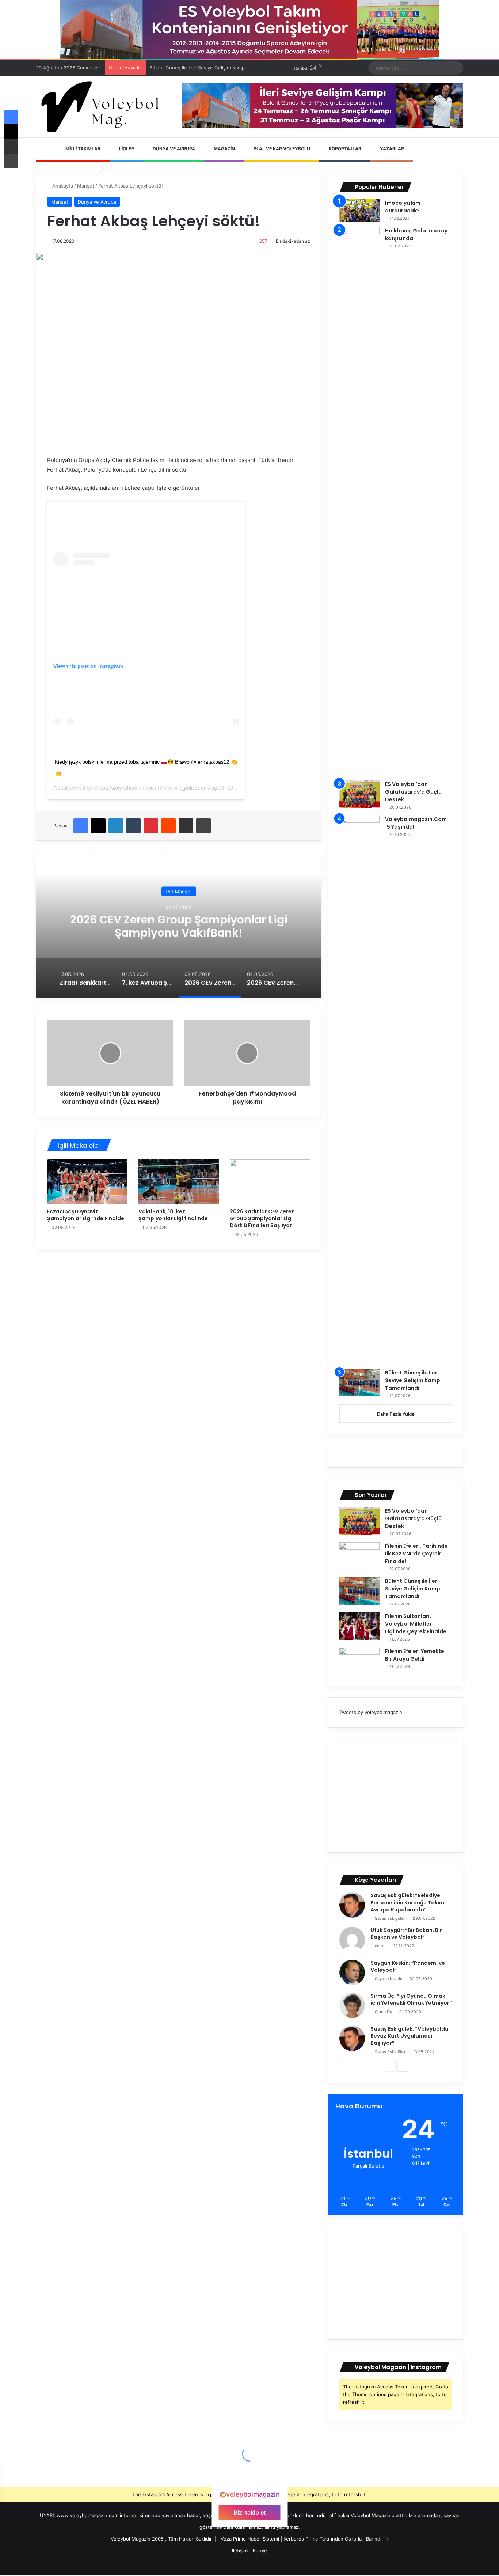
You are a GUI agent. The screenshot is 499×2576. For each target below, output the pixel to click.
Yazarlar (391, 149)
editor (380, 1946)
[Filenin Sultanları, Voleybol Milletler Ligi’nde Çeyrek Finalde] (359, 1626)
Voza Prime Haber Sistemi (250, 2539)
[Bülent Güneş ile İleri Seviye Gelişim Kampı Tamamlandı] (359, 1383)
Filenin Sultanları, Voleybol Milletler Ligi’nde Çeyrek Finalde (416, 1624)
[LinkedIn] (116, 826)
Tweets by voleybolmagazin (371, 1712)
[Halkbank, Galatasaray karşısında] (359, 501)
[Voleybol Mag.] (103, 107)
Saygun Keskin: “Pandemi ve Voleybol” (408, 1967)
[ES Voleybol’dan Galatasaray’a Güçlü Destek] (359, 794)
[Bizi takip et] (249, 2480)
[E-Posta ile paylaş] (186, 826)
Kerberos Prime (301, 2539)
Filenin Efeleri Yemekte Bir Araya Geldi (415, 1655)
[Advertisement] (396, 1796)
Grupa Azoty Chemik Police (125, 788)
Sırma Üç (383, 2012)
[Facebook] (81, 826)
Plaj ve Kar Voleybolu (281, 149)
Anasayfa (62, 186)
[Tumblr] (133, 826)
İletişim (240, 2550)
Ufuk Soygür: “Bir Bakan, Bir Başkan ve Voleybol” (406, 1934)
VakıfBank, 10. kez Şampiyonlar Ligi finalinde (173, 1215)
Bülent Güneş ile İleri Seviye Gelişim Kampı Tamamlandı (413, 1380)
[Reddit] (168, 826)
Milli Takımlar (82, 149)
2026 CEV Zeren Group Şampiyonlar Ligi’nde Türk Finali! (179, 926)
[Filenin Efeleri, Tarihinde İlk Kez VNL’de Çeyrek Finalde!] (359, 1556)
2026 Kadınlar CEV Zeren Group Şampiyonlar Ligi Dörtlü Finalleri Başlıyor (262, 1218)
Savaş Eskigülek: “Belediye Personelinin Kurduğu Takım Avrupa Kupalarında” (407, 1902)
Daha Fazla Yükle (396, 1414)
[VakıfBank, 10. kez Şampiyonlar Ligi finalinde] (179, 1182)
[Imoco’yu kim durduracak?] (359, 211)
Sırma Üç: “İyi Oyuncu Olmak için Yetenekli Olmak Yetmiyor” (411, 2000)
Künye (260, 2550)
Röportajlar (344, 149)
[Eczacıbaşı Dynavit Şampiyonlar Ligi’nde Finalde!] (87, 1182)
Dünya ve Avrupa (173, 149)
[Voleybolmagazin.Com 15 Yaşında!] (359, 1090)
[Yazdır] (203, 826)
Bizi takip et (250, 2512)
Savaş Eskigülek (390, 1918)
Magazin (224, 149)
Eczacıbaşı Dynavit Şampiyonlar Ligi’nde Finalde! (86, 1215)
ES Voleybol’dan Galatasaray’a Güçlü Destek (413, 792)
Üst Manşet (179, 891)
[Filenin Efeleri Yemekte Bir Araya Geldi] (359, 1661)
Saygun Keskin (388, 1979)
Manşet (86, 186)
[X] (98, 826)
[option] (179, 925)
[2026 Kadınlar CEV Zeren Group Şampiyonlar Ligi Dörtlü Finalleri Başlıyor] (270, 1182)
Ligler (126, 149)
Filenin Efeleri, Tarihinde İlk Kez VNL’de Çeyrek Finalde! (416, 1554)
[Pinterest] (151, 826)
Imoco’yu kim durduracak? (403, 207)
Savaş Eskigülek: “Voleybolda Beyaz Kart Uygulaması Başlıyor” (410, 2036)
